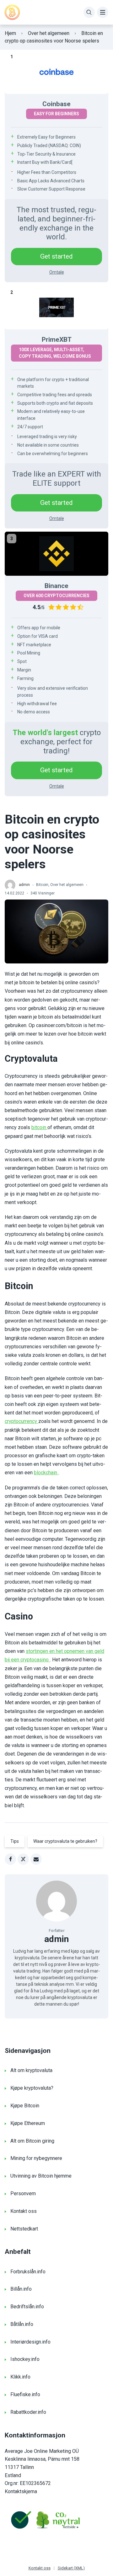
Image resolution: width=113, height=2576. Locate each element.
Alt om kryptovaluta (31, 2070)
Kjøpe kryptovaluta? (32, 2088)
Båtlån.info (22, 2324)
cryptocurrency (22, 1421)
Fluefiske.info (25, 2394)
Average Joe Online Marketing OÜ (42, 2451)
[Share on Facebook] (10, 1859)
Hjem (10, 33)
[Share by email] (36, 1859)
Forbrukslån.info (28, 2272)
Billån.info (21, 2289)
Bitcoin (42, 885)
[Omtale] (56, 72)
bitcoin (39, 1127)
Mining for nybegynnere (36, 2158)
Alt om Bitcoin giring (32, 2141)
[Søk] (89, 12)
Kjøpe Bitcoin (25, 2106)
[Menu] (103, 12)
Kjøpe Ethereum (28, 2123)
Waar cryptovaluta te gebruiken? (65, 1841)
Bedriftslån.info (27, 2307)
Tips (15, 1841)
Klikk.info (20, 2377)
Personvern (23, 2193)
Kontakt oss (24, 2211)
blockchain (46, 1473)
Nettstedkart (24, 2229)
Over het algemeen (49, 33)
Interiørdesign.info (30, 2342)
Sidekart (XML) (71, 2568)
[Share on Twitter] (23, 1859)
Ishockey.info (25, 2359)
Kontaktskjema (21, 2491)
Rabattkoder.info (28, 2412)
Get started (56, 256)
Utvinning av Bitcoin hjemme (41, 2176)
